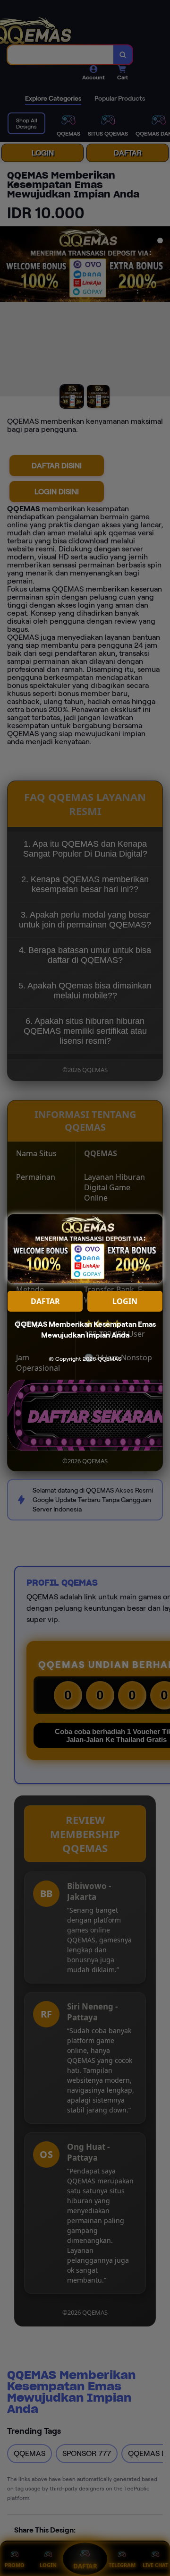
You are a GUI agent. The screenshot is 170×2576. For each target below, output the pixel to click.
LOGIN (125, 1301)
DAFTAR (45, 1301)
